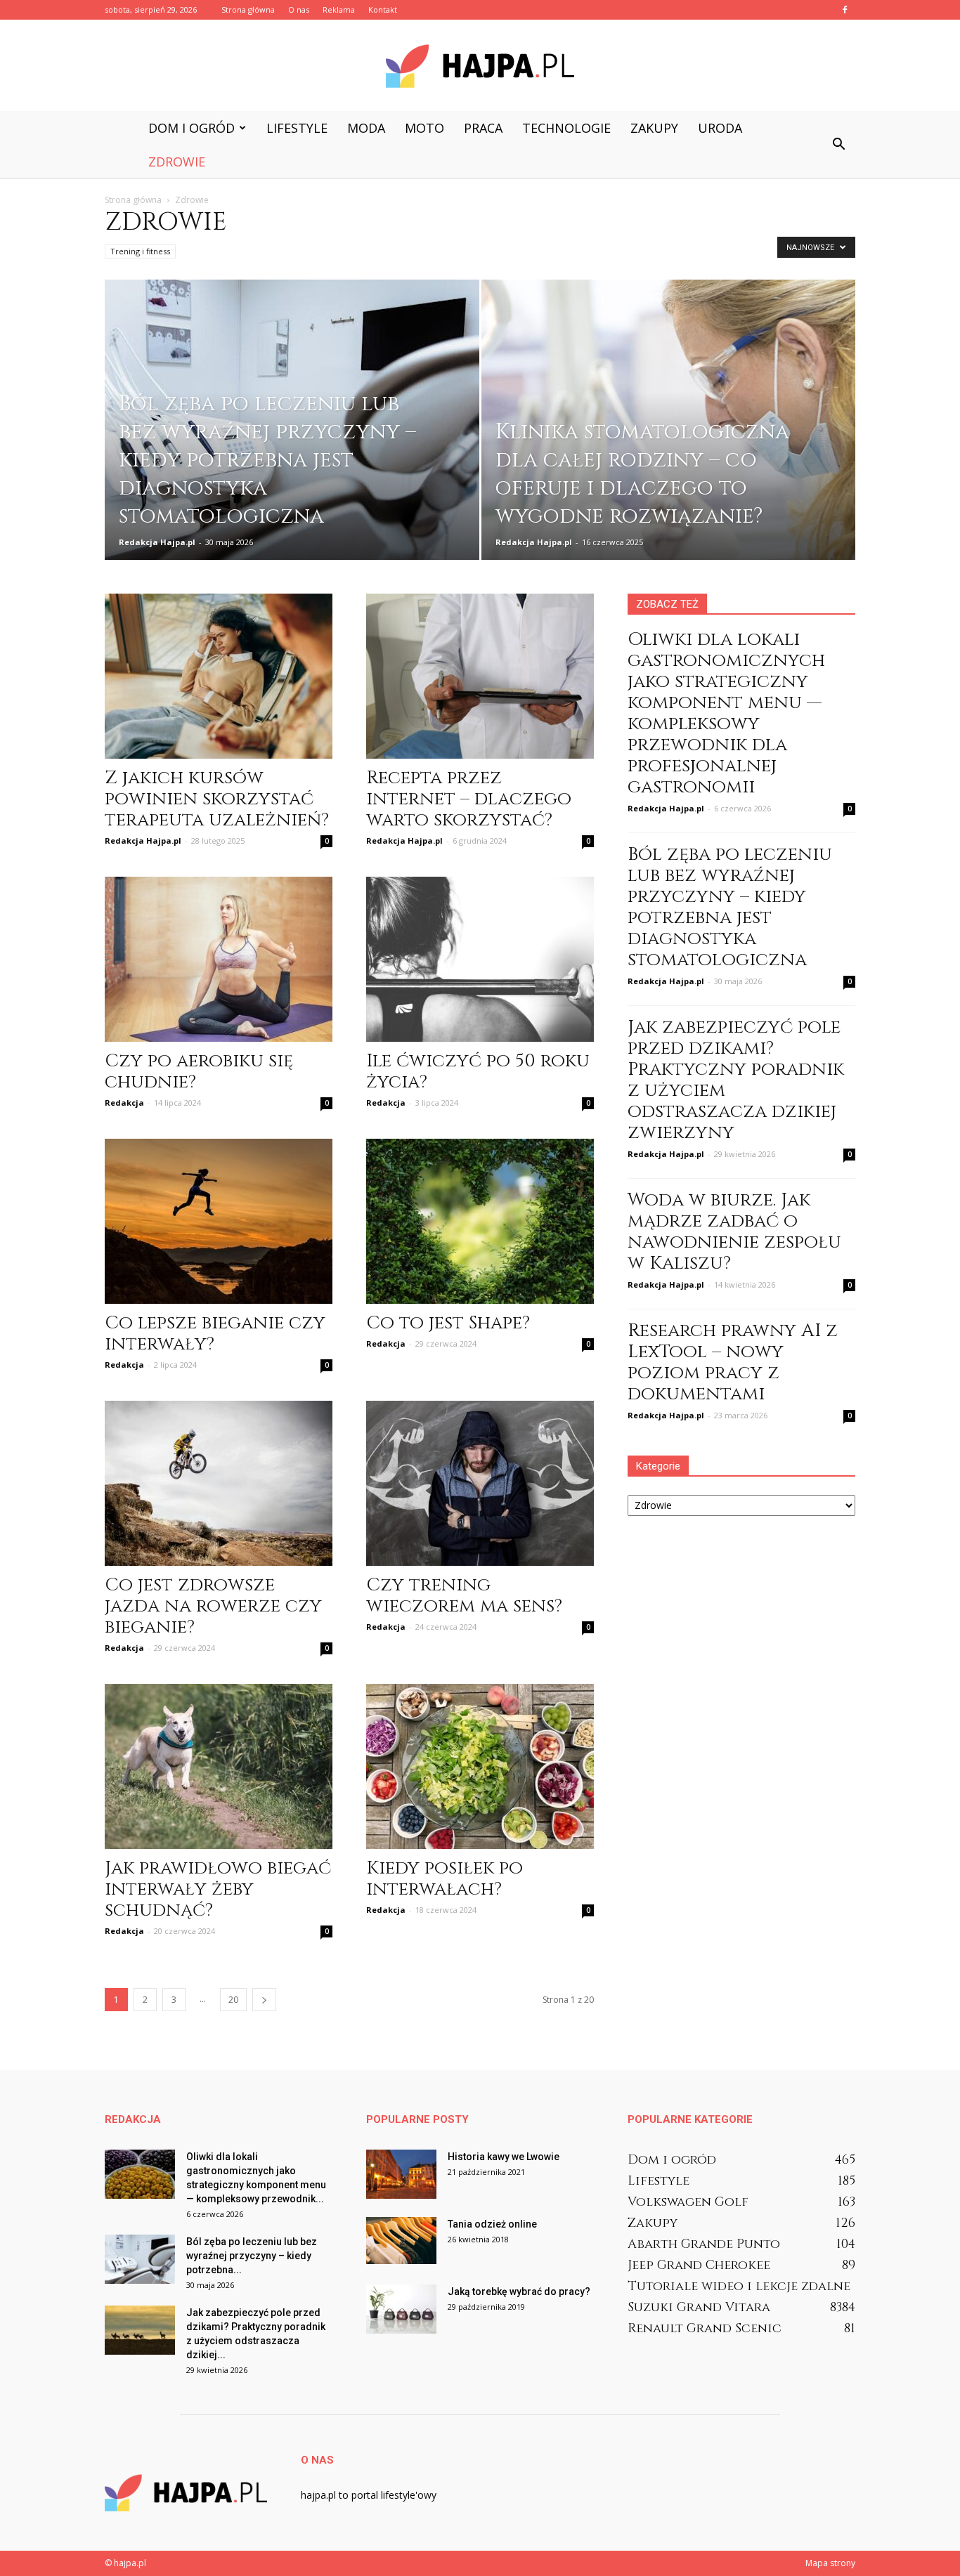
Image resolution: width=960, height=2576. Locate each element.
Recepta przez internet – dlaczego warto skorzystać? (469, 799)
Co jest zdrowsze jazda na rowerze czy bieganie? (213, 1606)
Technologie (566, 128)
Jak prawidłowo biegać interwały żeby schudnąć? (218, 1889)
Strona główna (248, 9)
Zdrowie (177, 162)
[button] (838, 145)
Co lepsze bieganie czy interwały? (215, 1334)
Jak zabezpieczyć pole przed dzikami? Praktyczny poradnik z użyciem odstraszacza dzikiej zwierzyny (736, 1080)
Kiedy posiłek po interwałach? (445, 1879)
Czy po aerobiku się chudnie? (199, 1072)
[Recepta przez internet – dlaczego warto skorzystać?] (480, 676)
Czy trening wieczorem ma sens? (464, 1596)
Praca (483, 128)
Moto (424, 128)
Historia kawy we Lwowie (504, 2157)
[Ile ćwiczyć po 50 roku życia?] (480, 959)
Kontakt (383, 9)
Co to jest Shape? (448, 1323)
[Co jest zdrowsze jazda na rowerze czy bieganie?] (219, 1483)
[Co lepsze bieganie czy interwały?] (219, 1221)
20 (233, 2000)
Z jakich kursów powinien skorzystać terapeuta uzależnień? (217, 799)
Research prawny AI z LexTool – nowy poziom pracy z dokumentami (733, 1362)
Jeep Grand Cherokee (699, 2265)
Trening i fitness (140, 251)
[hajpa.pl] (480, 66)
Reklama (339, 9)
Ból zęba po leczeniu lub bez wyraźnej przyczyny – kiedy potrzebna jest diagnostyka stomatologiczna (730, 907)
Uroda (720, 128)
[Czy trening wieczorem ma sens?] (480, 1483)
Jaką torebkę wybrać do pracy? (519, 2291)
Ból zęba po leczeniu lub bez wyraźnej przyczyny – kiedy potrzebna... (252, 2256)
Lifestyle (297, 128)
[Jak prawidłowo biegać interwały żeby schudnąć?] (219, 1766)
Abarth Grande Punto (704, 2244)
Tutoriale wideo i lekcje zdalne (739, 2286)
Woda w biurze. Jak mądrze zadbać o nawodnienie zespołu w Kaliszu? (734, 1232)
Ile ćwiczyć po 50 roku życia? (478, 1072)
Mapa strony (830, 2563)
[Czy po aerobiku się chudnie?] (219, 959)
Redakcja (124, 1103)
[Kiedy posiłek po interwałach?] (480, 1766)
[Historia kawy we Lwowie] (401, 2174)
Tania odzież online (492, 2224)
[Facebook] (845, 10)
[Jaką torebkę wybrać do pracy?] (401, 2309)
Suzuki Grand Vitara (699, 2307)
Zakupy (654, 128)
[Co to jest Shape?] (480, 1221)
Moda (366, 128)
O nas (299, 9)
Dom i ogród (192, 128)
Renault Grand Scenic (705, 2328)
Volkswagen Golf (688, 2202)
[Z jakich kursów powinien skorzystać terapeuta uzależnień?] (219, 676)
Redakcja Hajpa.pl (157, 542)
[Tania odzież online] (401, 2241)
